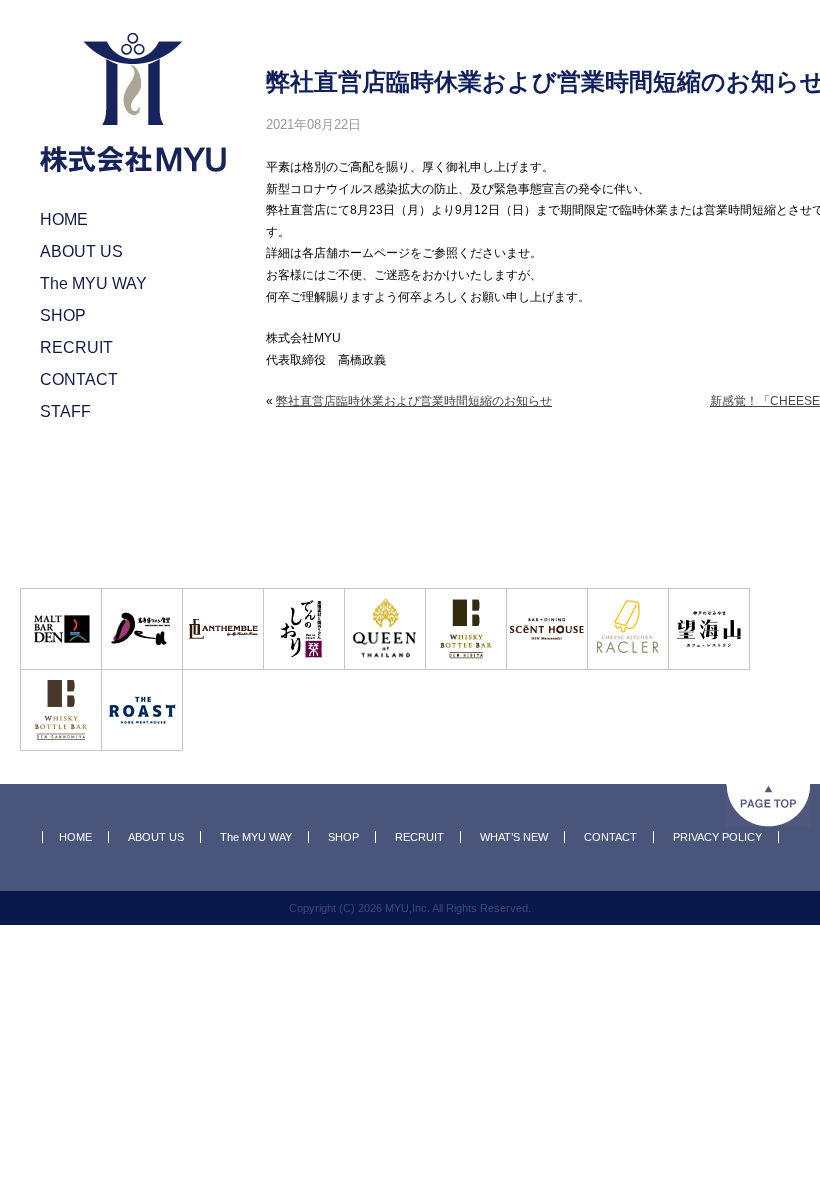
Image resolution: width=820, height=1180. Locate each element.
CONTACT (610, 837)
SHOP (343, 837)
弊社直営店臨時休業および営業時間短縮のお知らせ (414, 401)
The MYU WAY (256, 837)
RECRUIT (419, 837)
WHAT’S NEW (514, 837)
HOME (75, 837)
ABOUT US (156, 837)
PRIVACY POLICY (717, 837)
